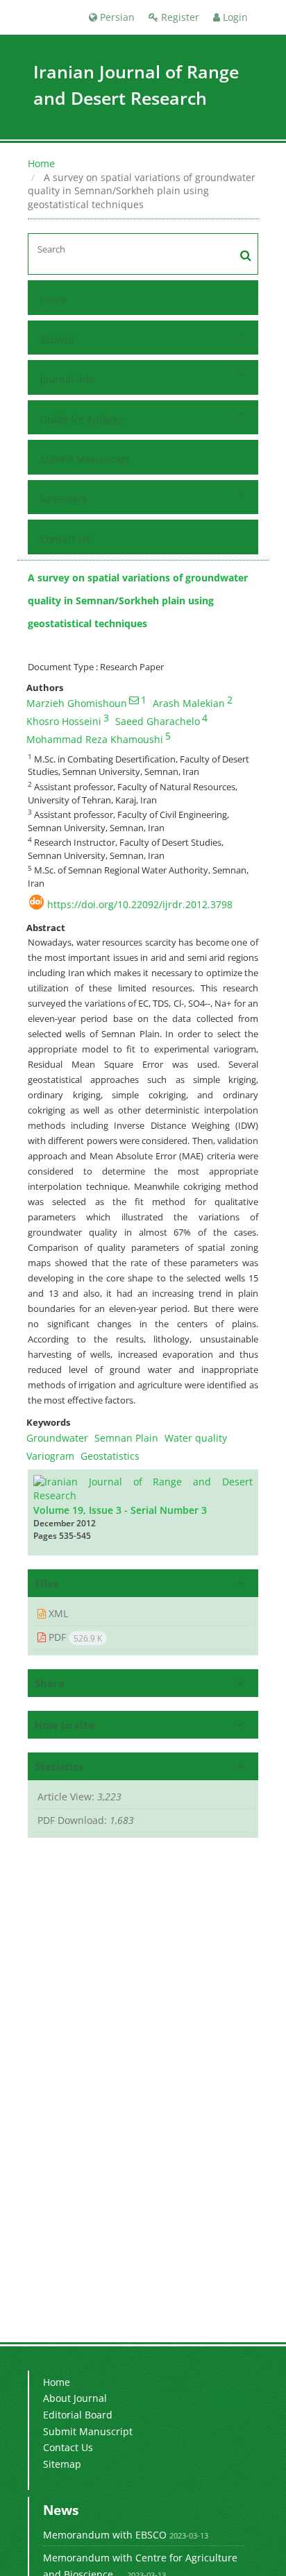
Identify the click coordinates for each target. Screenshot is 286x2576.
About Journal (75, 2398)
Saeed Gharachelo (158, 721)
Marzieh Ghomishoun (77, 703)
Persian (116, 17)
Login (234, 17)
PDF (74, 1637)
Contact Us (65, 539)
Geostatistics (110, 1456)
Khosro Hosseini (64, 721)
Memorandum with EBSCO (105, 2535)
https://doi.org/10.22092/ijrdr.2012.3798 (140, 904)
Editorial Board (78, 2415)
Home (41, 163)
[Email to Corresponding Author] (134, 700)
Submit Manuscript (85, 459)
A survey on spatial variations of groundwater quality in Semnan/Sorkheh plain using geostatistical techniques (138, 601)
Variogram (50, 1456)
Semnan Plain (126, 1438)
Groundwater (57, 1438)
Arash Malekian (189, 703)
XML (57, 1613)
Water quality (196, 1438)
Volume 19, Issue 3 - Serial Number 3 (120, 1510)
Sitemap (62, 2464)
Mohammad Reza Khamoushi (95, 739)
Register (179, 17)
